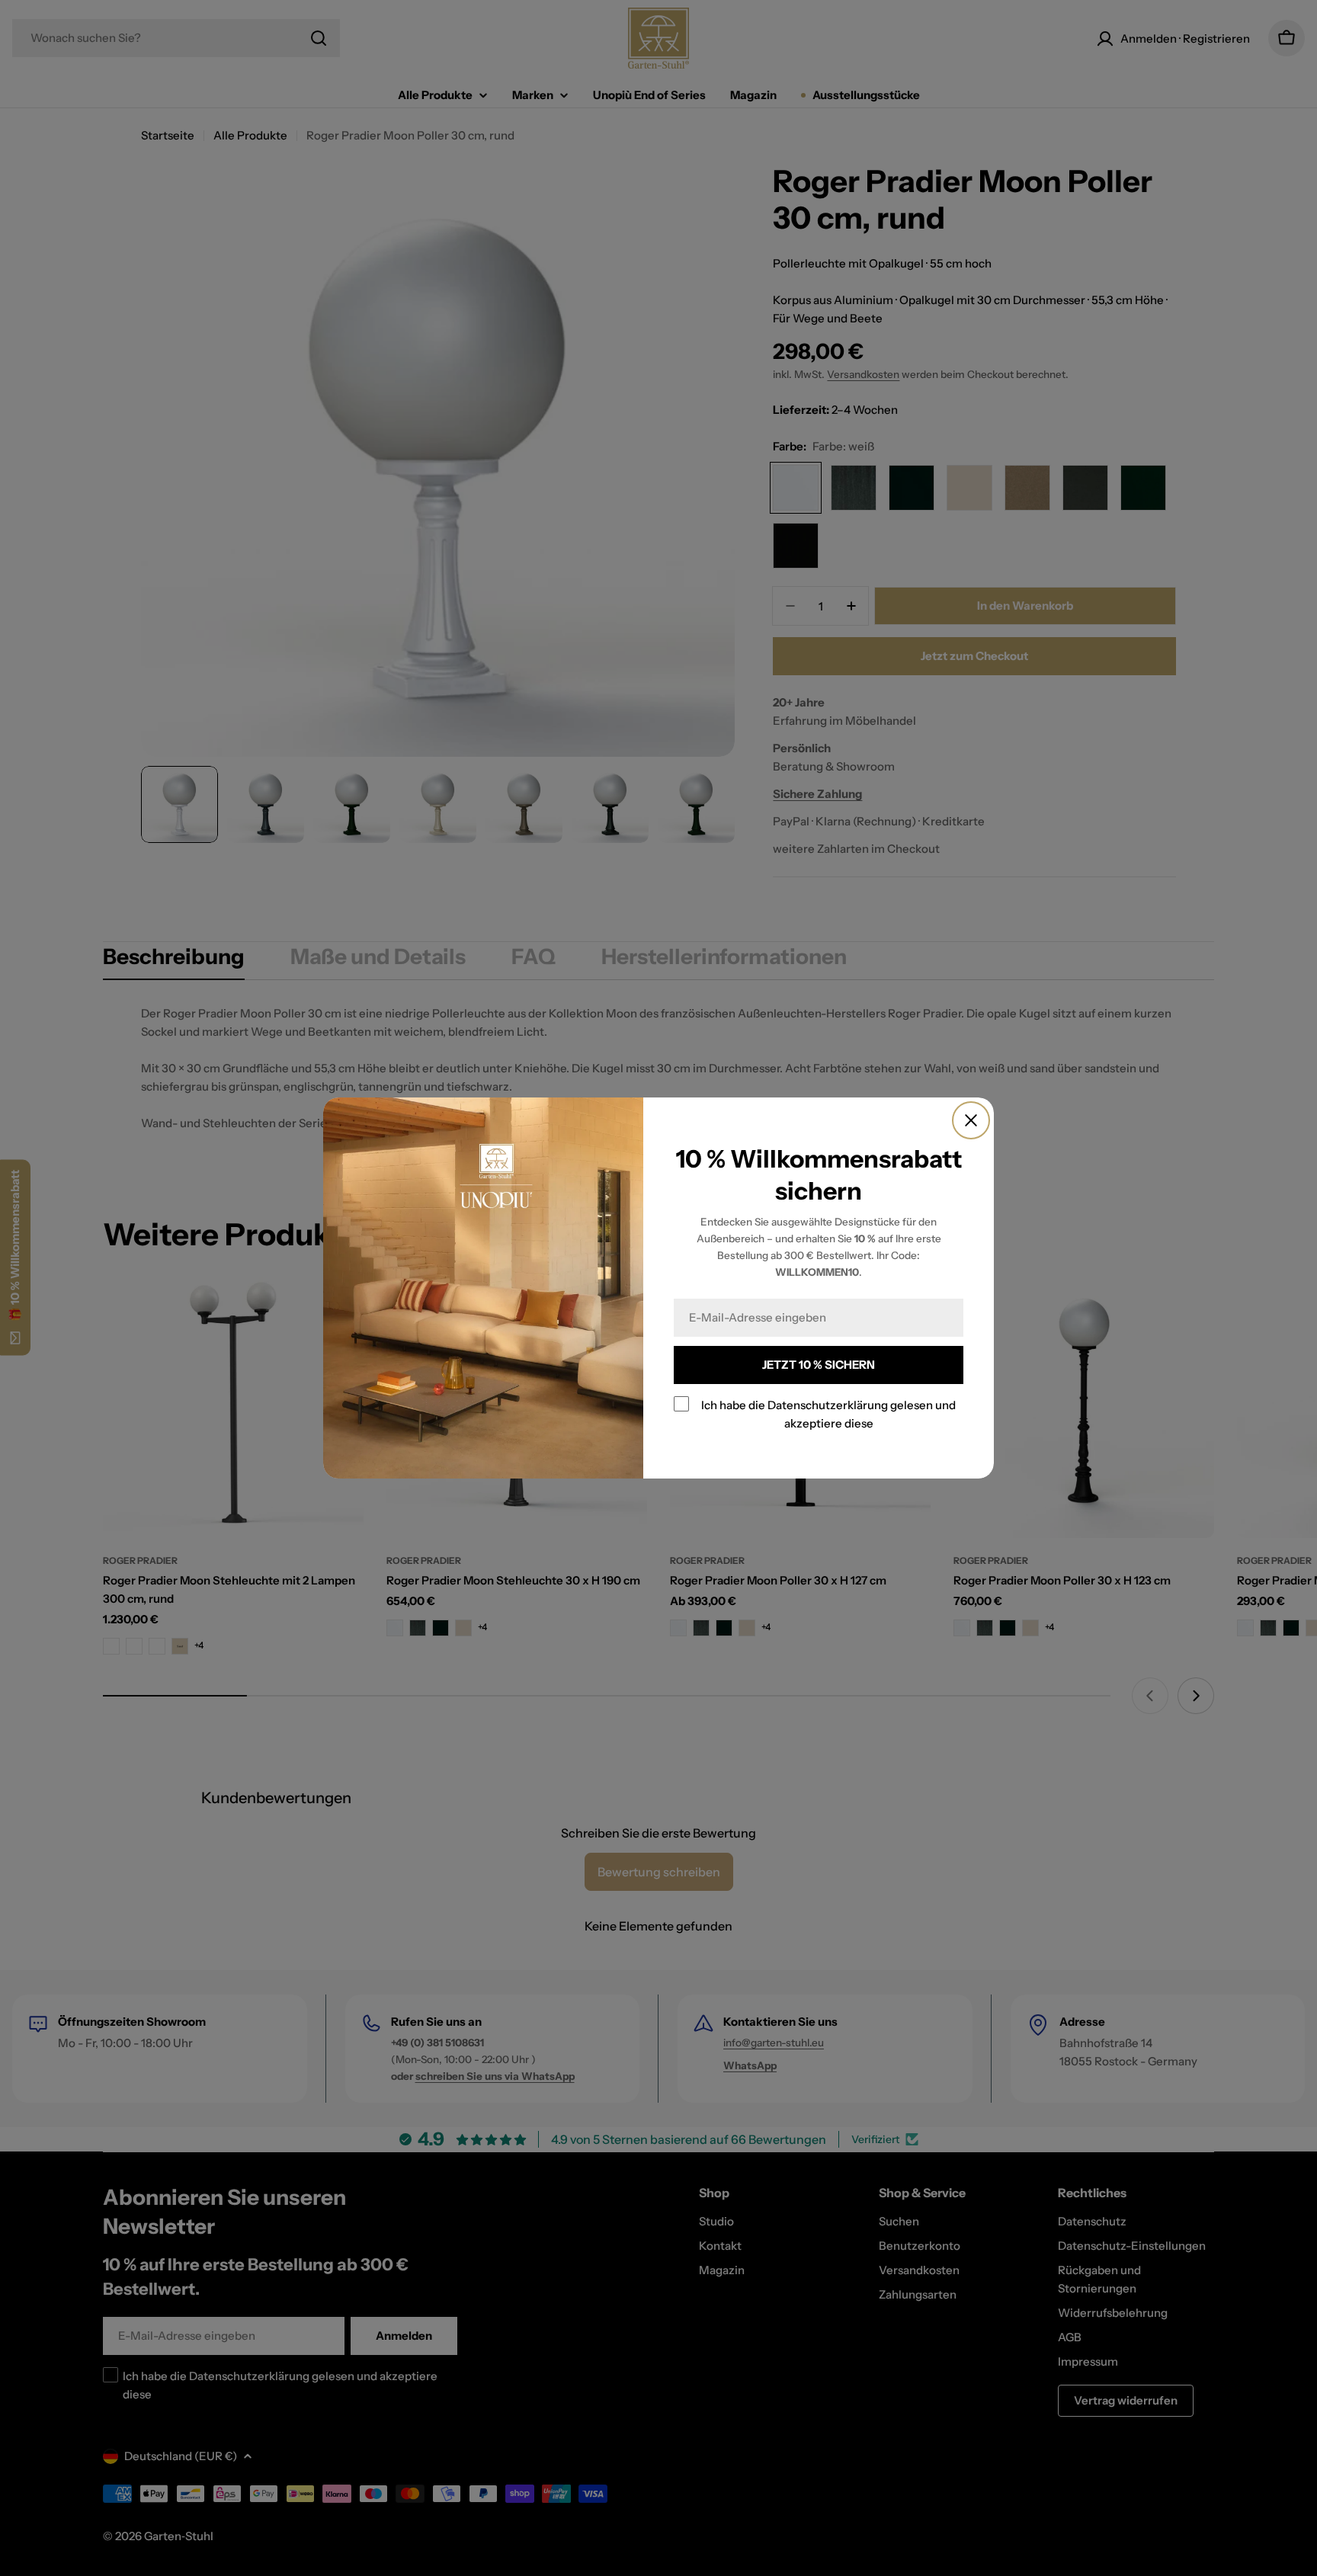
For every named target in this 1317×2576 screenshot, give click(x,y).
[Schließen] (971, 1120)
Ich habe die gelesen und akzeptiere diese (828, 1414)
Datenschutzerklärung (828, 1405)
